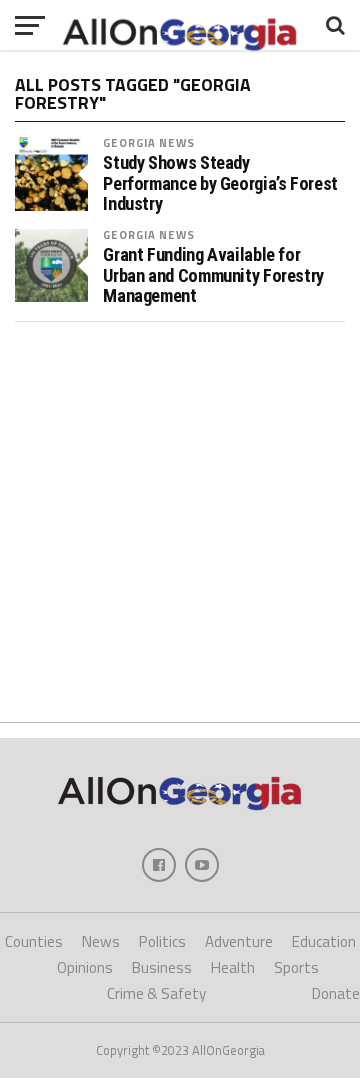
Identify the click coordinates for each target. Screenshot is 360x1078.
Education (324, 941)
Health (233, 967)
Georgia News (148, 142)
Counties (34, 941)
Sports (296, 967)
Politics (162, 941)
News (101, 941)
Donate (336, 993)
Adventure (239, 941)
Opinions (85, 967)
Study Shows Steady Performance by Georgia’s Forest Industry (220, 183)
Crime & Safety (156, 993)
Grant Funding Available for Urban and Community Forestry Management (213, 275)
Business (162, 967)
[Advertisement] (180, 522)
